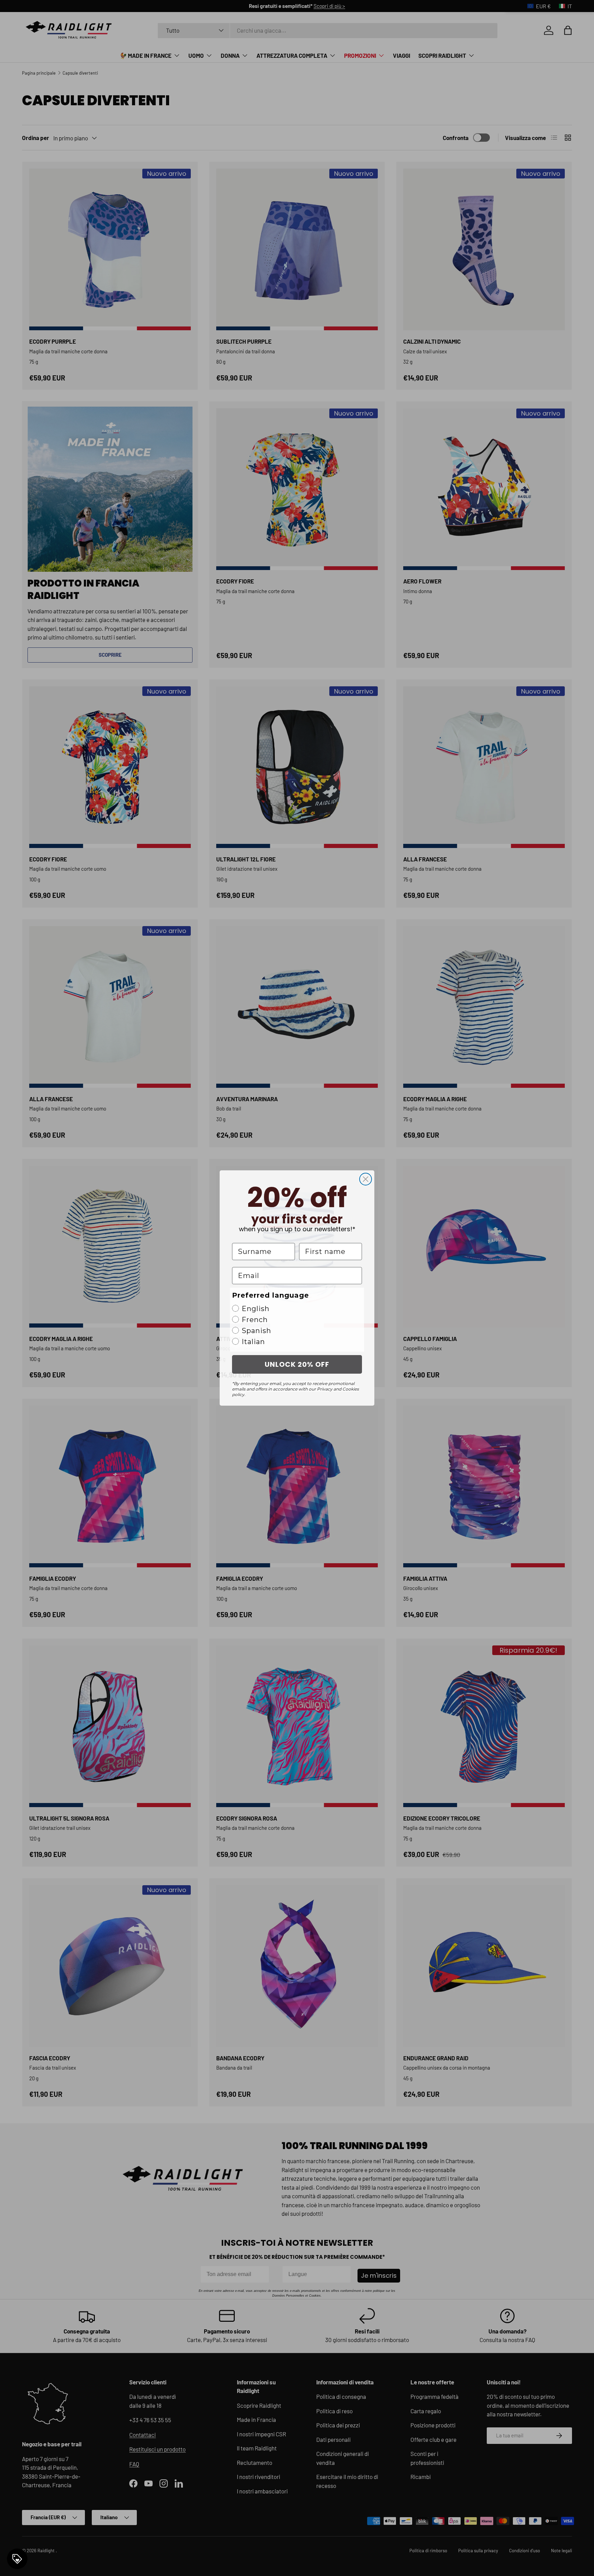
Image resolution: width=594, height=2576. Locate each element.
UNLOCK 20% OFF (297, 1364)
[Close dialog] (366, 1179)
